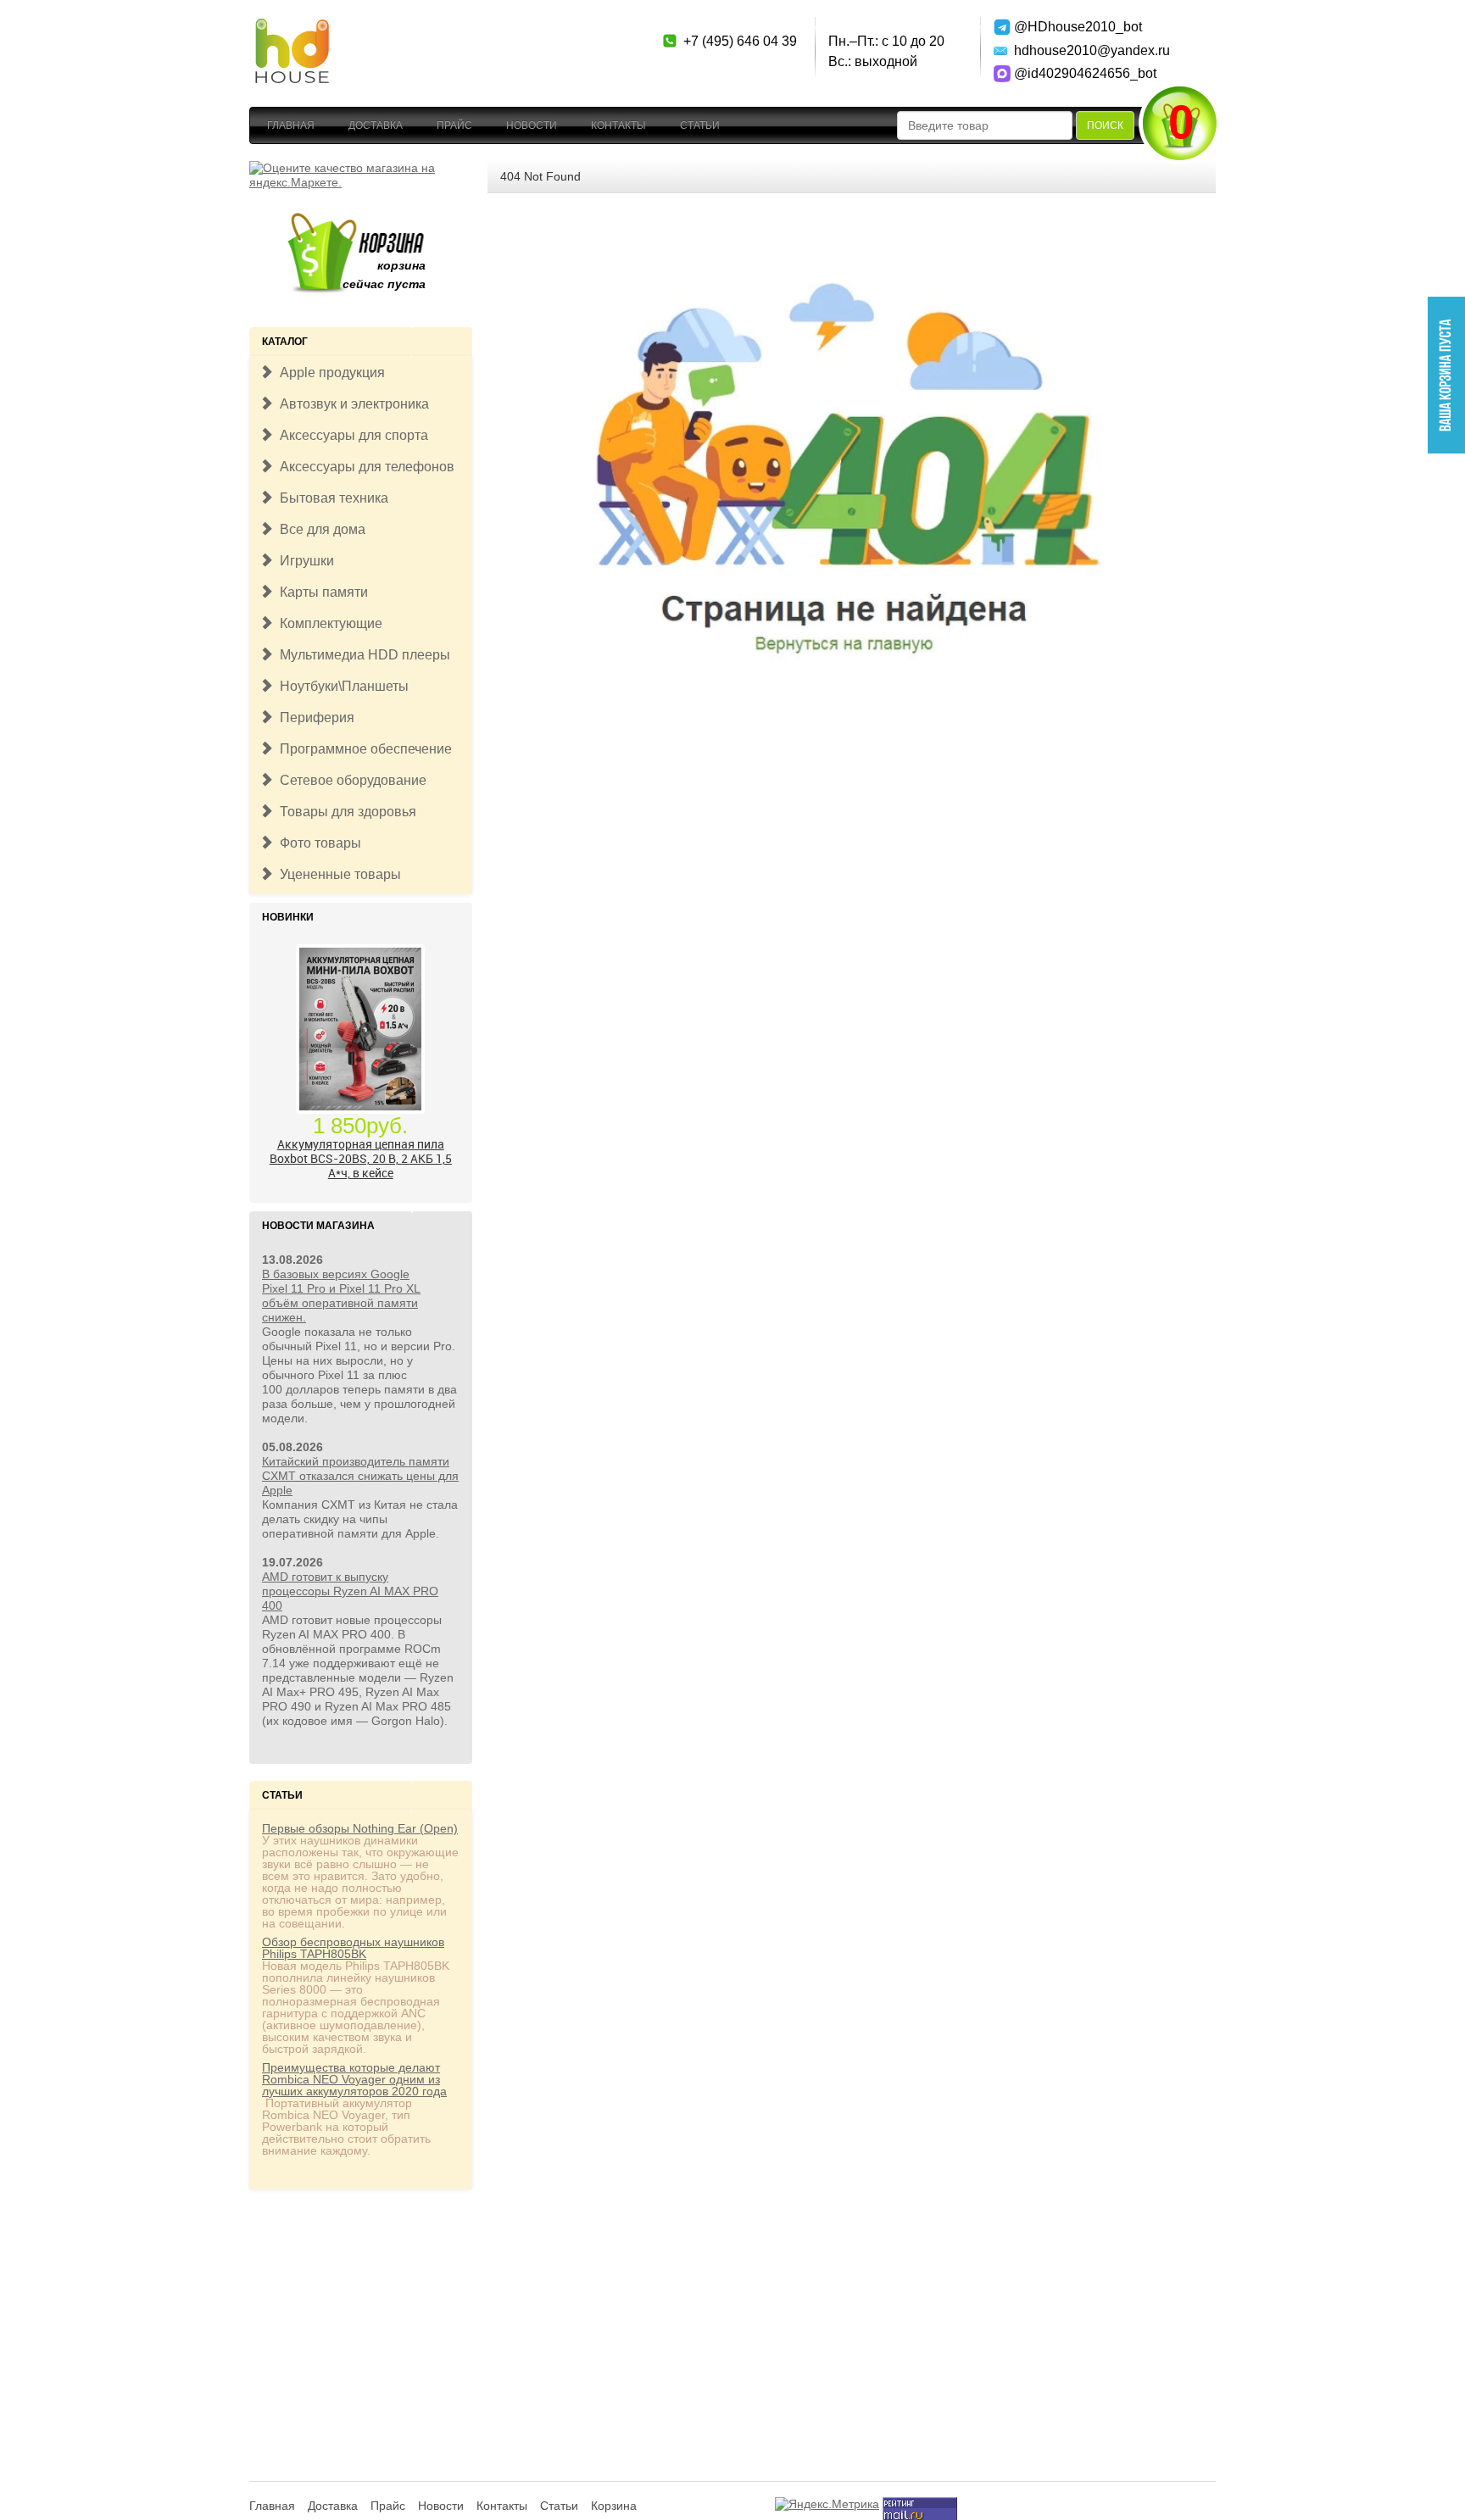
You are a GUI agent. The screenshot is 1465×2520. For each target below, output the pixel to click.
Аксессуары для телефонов (364, 467)
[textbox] (985, 125)
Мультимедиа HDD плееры (362, 655)
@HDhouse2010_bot (1074, 27)
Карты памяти (320, 592)
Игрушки (304, 561)
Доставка (376, 125)
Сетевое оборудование (350, 780)
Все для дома (319, 529)
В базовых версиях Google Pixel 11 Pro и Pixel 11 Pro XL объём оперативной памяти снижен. (341, 1296)
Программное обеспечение (362, 749)
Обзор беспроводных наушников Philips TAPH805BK (353, 1948)
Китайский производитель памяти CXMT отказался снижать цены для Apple (360, 1476)
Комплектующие (328, 623)
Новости (532, 125)
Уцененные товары (337, 874)
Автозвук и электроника (351, 404)
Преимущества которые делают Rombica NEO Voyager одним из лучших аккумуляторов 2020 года (354, 2079)
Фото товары (317, 843)
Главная (291, 125)
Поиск (1105, 125)
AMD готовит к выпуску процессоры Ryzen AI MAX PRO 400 (350, 1591)
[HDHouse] (292, 26)
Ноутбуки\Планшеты (341, 686)
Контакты (618, 125)
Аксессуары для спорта (351, 435)
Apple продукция (329, 373)
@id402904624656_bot (1074, 73)
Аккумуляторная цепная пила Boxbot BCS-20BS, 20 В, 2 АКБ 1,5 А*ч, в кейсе (361, 1158)
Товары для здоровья (345, 812)
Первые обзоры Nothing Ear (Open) (360, 1828)
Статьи (700, 125)
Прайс (454, 125)
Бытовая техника (331, 498)
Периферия (314, 718)
